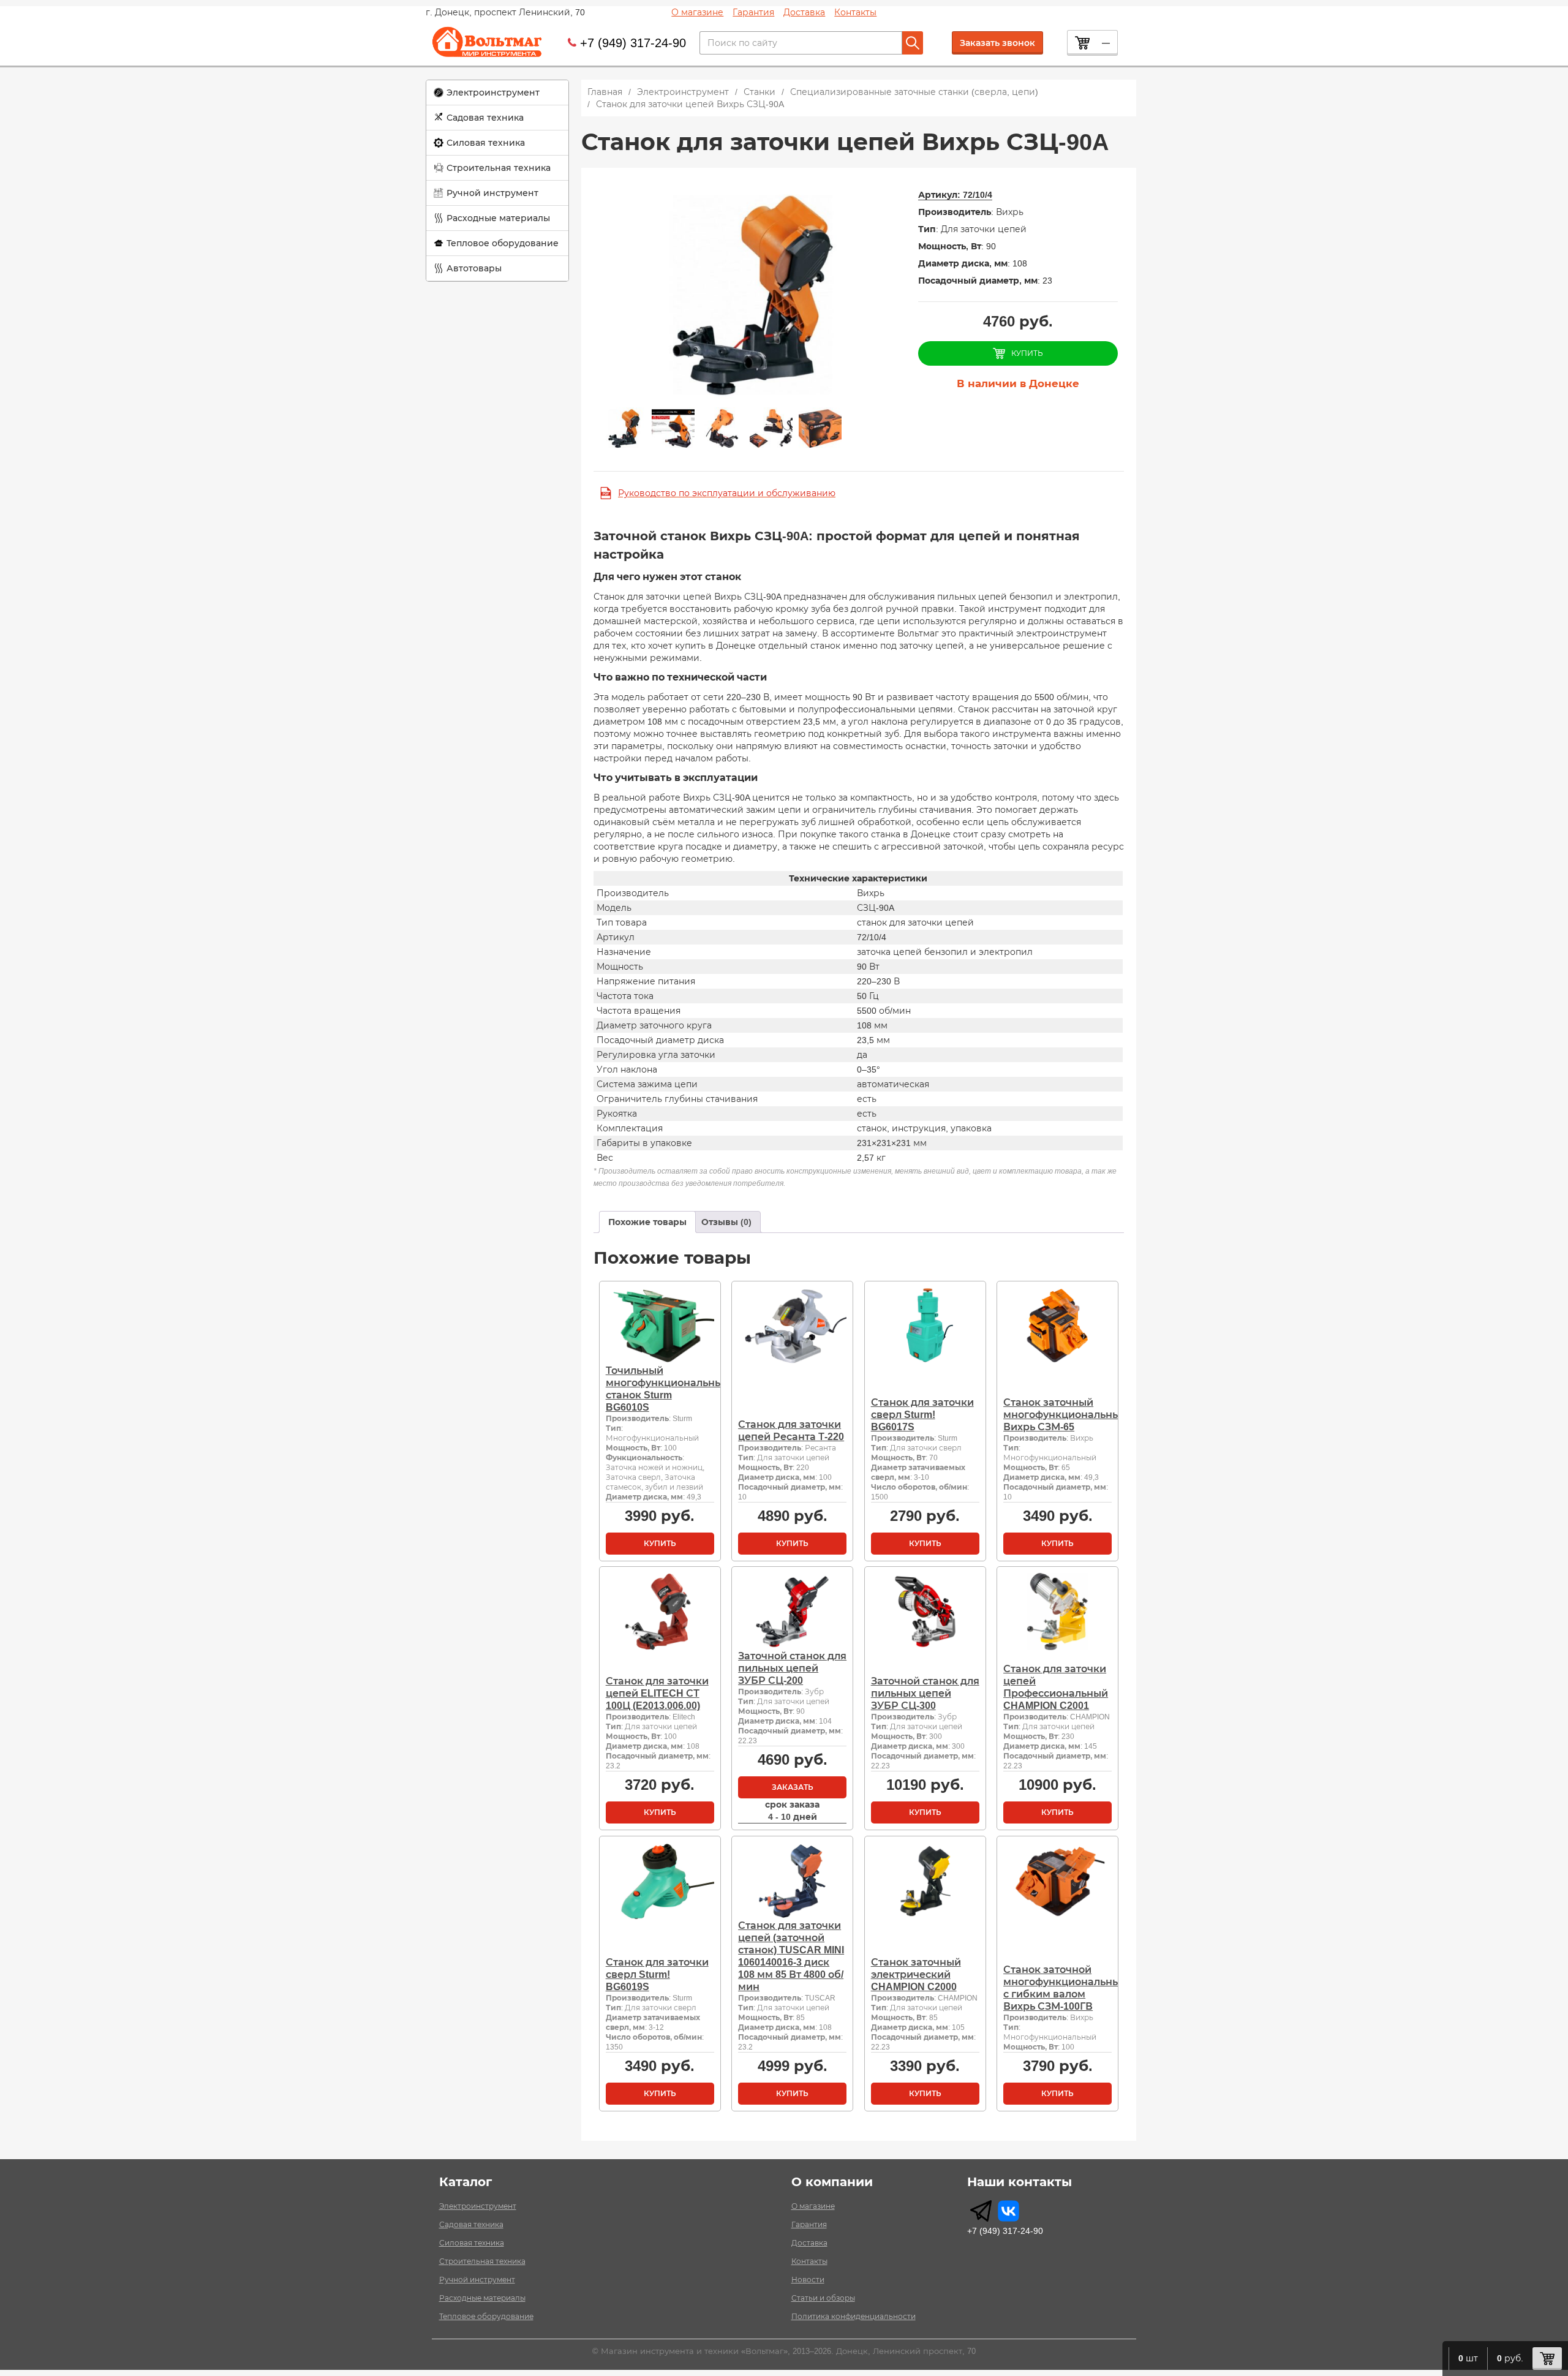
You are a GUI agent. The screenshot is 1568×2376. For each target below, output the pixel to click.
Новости (808, 2280)
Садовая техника (485, 118)
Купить (660, 1544)
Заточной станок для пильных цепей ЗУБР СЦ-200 (792, 1668)
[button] (497, 93)
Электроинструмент (493, 92)
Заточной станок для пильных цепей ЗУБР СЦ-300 (925, 1693)
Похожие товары (647, 1222)
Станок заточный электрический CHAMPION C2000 (916, 1974)
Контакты (855, 12)
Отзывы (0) (726, 1222)
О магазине (697, 12)
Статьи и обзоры (823, 2298)
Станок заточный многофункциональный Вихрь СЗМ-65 (1065, 1415)
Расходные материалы (498, 218)
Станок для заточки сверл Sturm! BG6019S (657, 1974)
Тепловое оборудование (503, 243)
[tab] (647, 1222)
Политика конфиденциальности (854, 2317)
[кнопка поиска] (913, 43)
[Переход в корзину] (1547, 2359)
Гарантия (753, 12)
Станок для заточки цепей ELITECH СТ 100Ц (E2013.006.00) (657, 1693)
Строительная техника (499, 168)
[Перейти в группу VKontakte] (1008, 2211)
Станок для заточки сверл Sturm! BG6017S (922, 1415)
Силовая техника (486, 143)
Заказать (793, 1787)
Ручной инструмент (492, 193)
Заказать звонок (997, 43)
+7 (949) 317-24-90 (633, 43)
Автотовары (474, 268)
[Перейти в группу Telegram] (981, 2211)
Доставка (804, 12)
